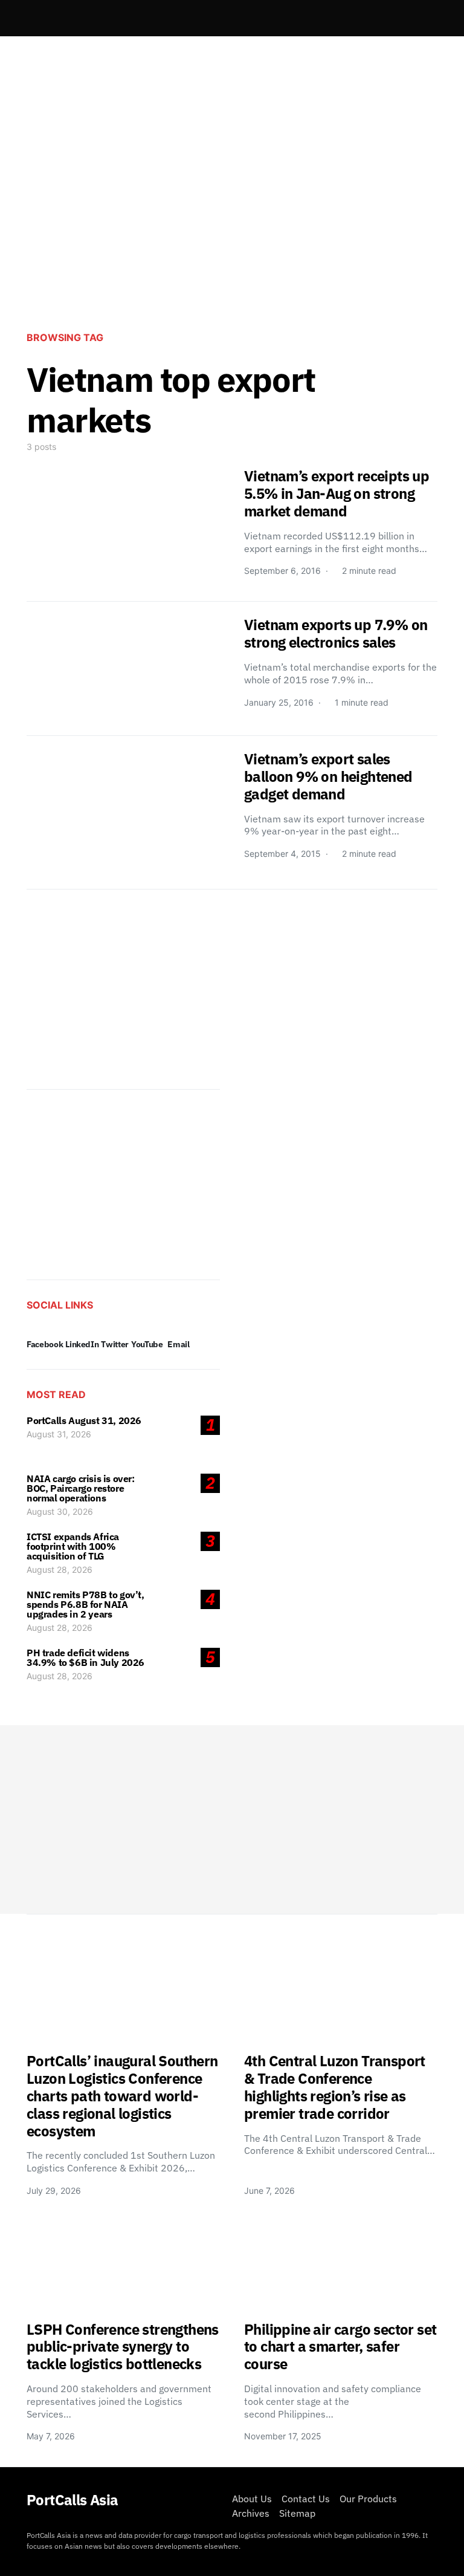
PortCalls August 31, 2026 (84, 1420)
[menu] (31, 18)
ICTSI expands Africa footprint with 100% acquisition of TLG (73, 1546)
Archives (251, 2513)
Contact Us (306, 2499)
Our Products (368, 2499)
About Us (252, 2499)
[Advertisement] (232, 221)
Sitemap (297, 2513)
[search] (423, 18)
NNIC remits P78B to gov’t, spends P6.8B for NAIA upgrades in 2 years (85, 1604)
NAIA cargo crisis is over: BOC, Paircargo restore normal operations (81, 1488)
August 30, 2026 (60, 1511)
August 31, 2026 (59, 1434)
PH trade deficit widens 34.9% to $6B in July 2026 (85, 1657)
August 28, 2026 (60, 1569)
